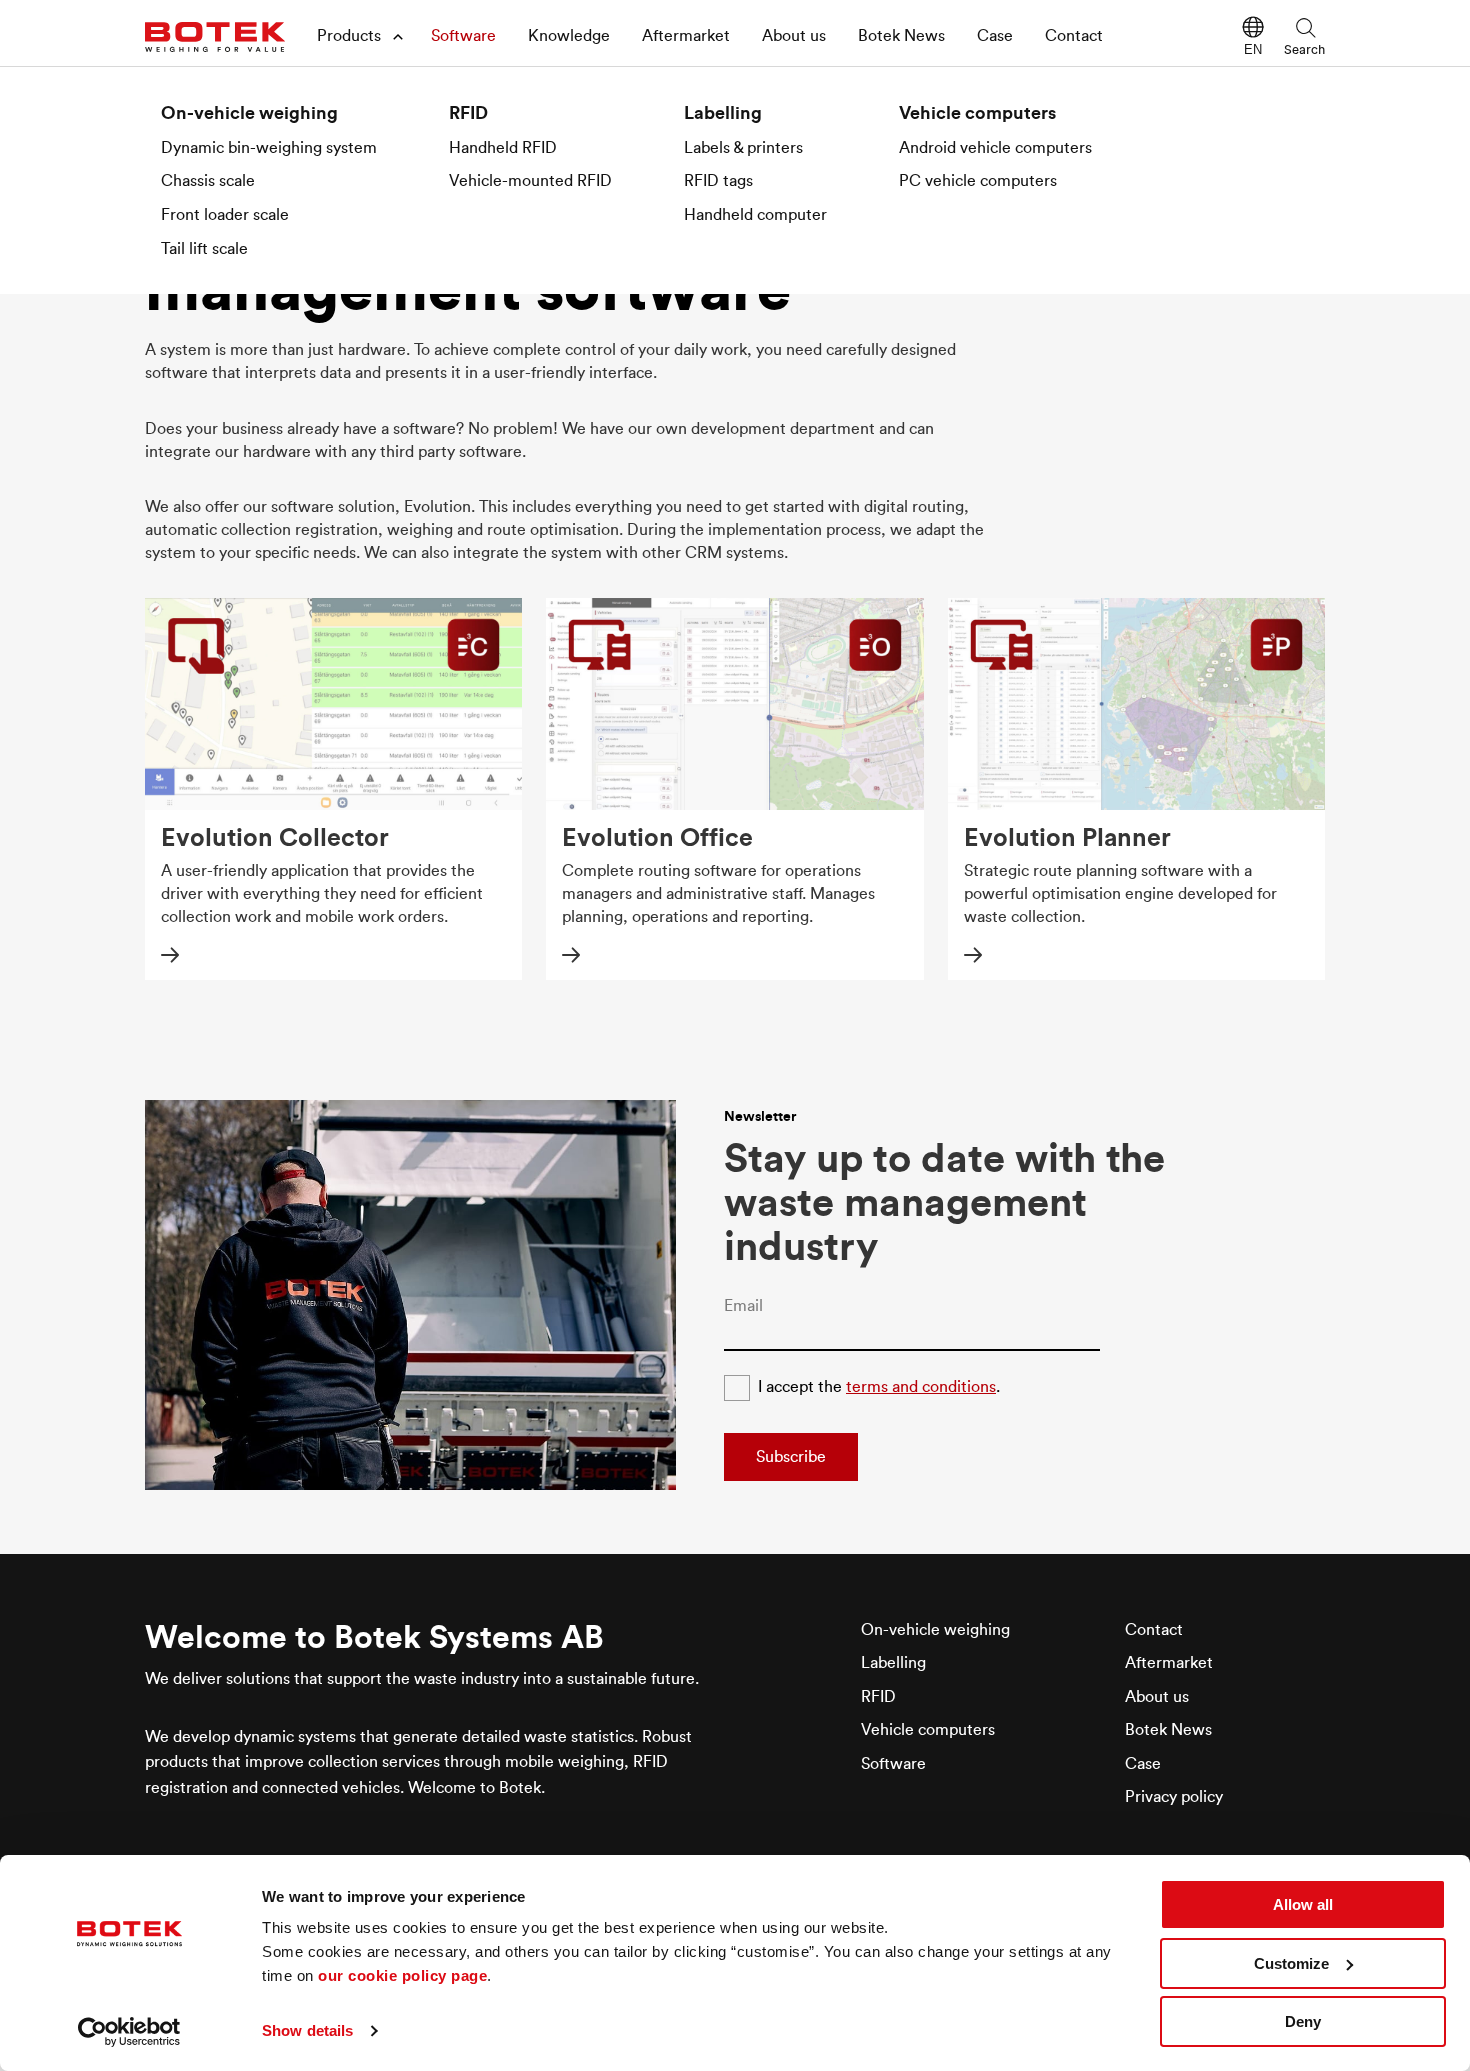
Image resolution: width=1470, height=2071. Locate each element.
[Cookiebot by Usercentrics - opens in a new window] (129, 2032)
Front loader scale (225, 215)
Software (463, 36)
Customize (1291, 1963)
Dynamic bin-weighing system (269, 148)
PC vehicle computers (978, 181)
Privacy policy (1174, 1797)
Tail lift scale (204, 249)
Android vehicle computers (995, 148)
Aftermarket (686, 36)
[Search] (1305, 27)
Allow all (1303, 1904)
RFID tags (718, 181)
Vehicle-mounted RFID (530, 181)
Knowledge (569, 36)
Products (349, 36)
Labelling (723, 113)
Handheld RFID (503, 148)
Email (743, 1306)
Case (995, 36)
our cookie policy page (402, 1975)
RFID (468, 113)
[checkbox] (737, 1388)
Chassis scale (208, 181)
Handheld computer (755, 215)
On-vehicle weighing (249, 113)
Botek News (901, 36)
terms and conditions (921, 1387)
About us (794, 36)
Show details (307, 2030)
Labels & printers (743, 148)
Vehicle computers (977, 113)
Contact (1074, 36)
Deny (1303, 2021)
